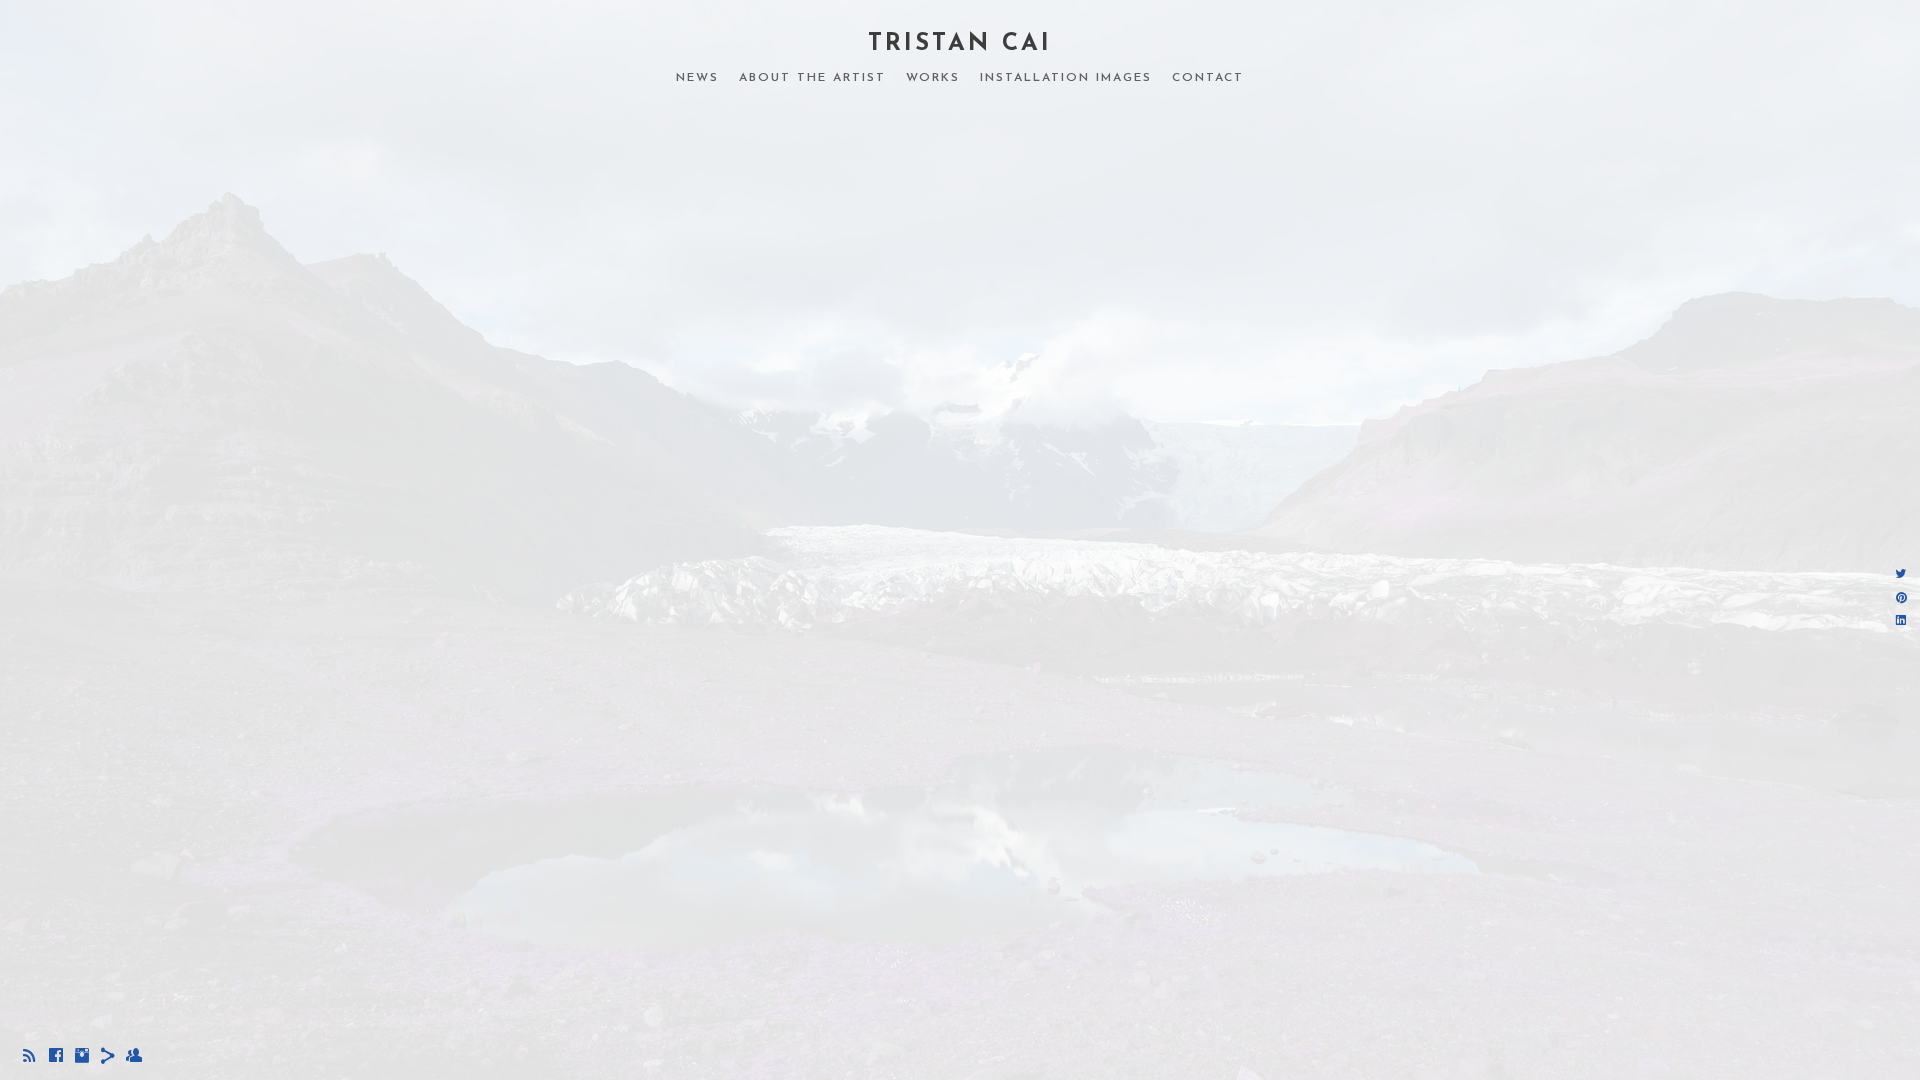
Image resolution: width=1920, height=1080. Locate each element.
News (697, 78)
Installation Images (1066, 78)
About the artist (812, 78)
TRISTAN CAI (960, 44)
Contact (1208, 78)
